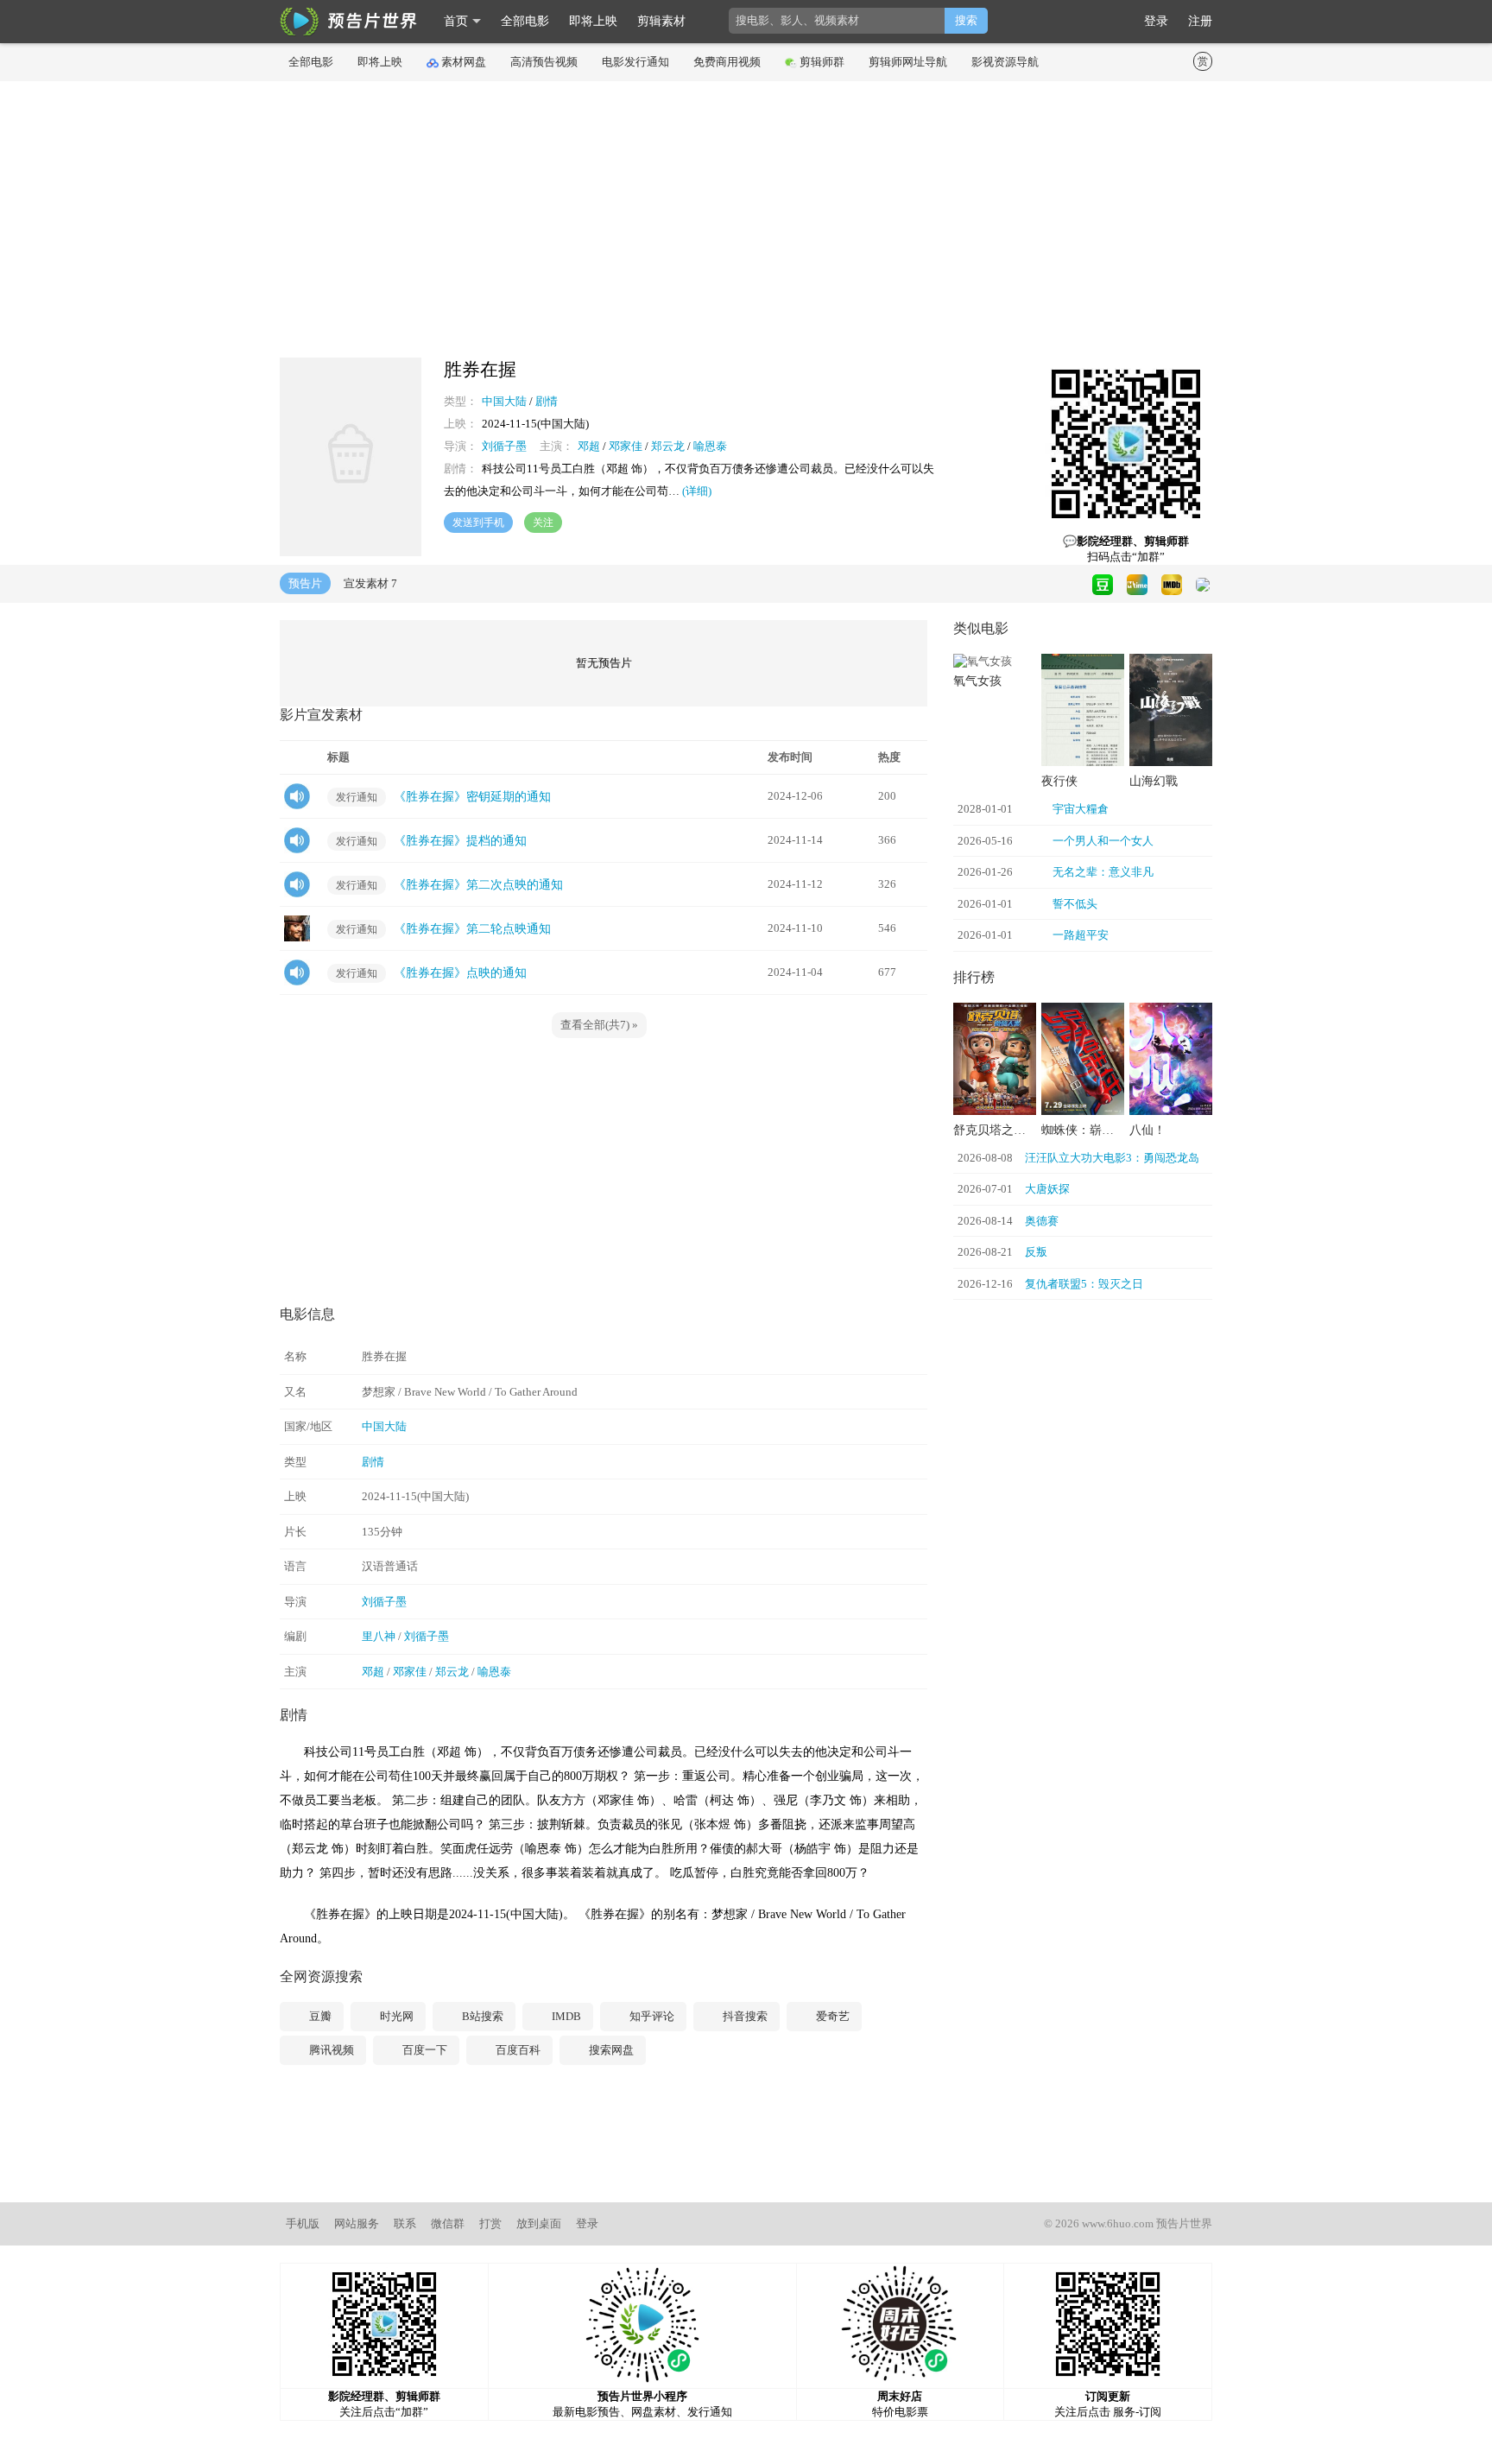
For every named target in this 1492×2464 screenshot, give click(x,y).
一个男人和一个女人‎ (1103, 841)
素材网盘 (464, 62)
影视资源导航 (1005, 62)
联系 (405, 2223)
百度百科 (517, 2050)
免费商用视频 (727, 62)
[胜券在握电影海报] (351, 552)
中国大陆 (504, 401)
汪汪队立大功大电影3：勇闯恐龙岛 (1112, 1158)
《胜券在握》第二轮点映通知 (472, 929)
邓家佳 (626, 446)
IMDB (565, 2016)
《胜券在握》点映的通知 (460, 973)
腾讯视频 (330, 2050)
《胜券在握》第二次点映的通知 (478, 885)
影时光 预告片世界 (349, 22)
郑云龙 (668, 446)
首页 (456, 21)
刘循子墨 (504, 446)
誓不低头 (1075, 904)
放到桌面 (539, 2223)
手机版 (303, 2223)
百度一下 (424, 2050)
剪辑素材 (661, 21)
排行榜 (974, 977)
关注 (543, 523)
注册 (1200, 21)
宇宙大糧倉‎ (1081, 809)
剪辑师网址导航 (908, 62)
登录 (1156, 21)
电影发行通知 (635, 62)
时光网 (395, 2016)
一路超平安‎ (1081, 935)
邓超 (589, 446)
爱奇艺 (831, 2016)
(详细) (697, 491)
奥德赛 (1042, 1221)
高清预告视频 (544, 62)
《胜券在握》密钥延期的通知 (472, 797)
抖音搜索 (744, 2016)
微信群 (448, 2223)
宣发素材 (370, 583)
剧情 (547, 401)
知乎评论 (651, 2016)
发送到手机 (478, 523)
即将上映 (593, 21)
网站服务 (357, 2223)
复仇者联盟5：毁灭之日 (1084, 1284)
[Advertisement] (746, 219)
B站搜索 (481, 2016)
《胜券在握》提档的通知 (460, 841)
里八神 (379, 1636)
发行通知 (357, 797)
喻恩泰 (710, 446)
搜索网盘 (610, 2050)
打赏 (490, 2223)
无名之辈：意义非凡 (1103, 872)
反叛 (1036, 1252)
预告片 (305, 583)
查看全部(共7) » (599, 1025)
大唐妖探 (1047, 1189)
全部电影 (525, 21)
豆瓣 (319, 2016)
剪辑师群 (822, 62)
